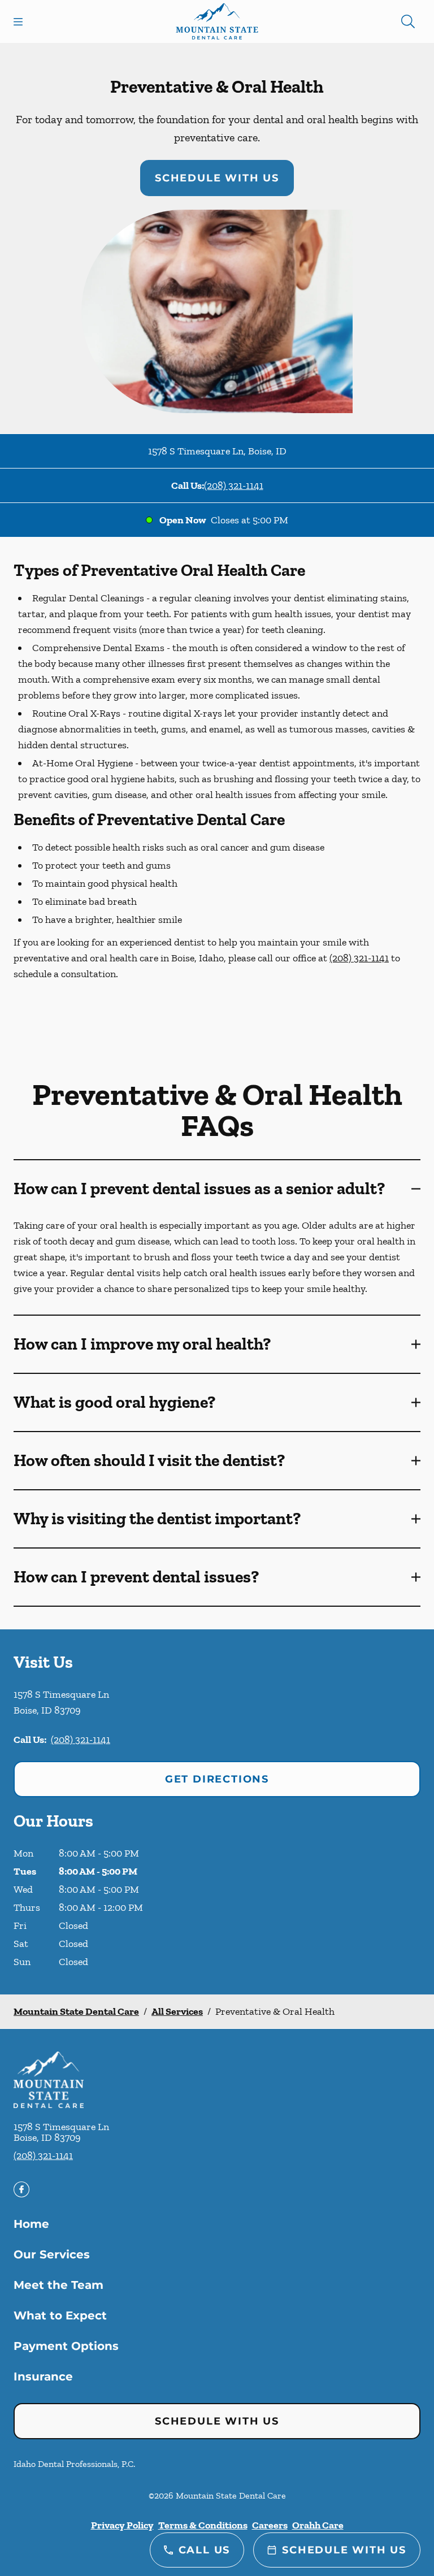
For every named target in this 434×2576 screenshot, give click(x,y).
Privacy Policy (122, 2525)
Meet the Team (58, 2285)
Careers (270, 2525)
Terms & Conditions (203, 2525)
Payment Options (66, 2346)
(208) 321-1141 (234, 485)
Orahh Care (318, 2525)
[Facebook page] (21, 2189)
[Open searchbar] (408, 21)
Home (31, 2224)
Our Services (52, 2254)
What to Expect (60, 2315)
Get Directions (217, 1779)
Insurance (43, 2376)
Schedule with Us (217, 178)
